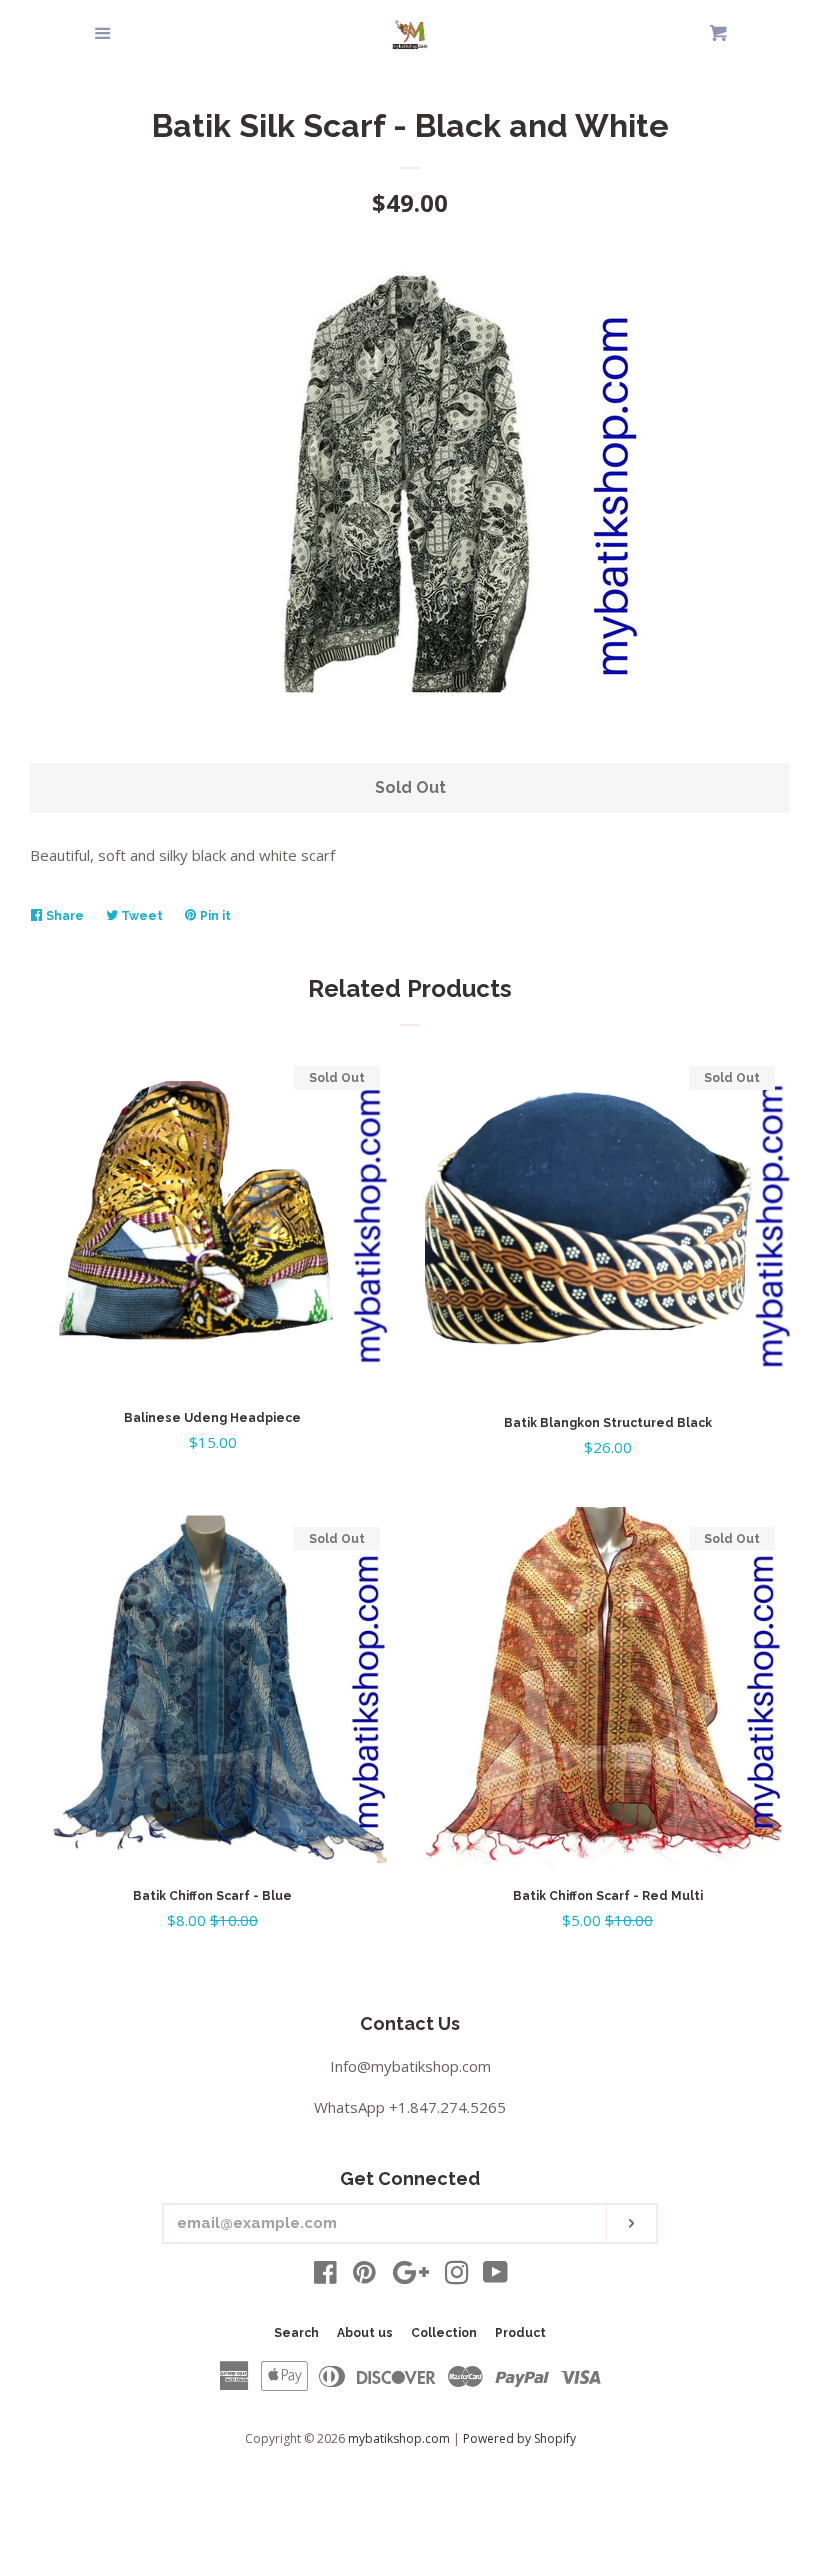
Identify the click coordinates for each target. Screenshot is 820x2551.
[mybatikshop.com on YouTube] (495, 2276)
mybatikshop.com (399, 2438)
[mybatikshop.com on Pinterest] (364, 2276)
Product (520, 2333)
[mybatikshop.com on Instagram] (457, 2276)
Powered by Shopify (519, 2438)
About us (365, 2333)
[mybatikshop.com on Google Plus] (411, 2276)
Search (296, 2333)
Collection (444, 2333)
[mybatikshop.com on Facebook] (325, 2276)
